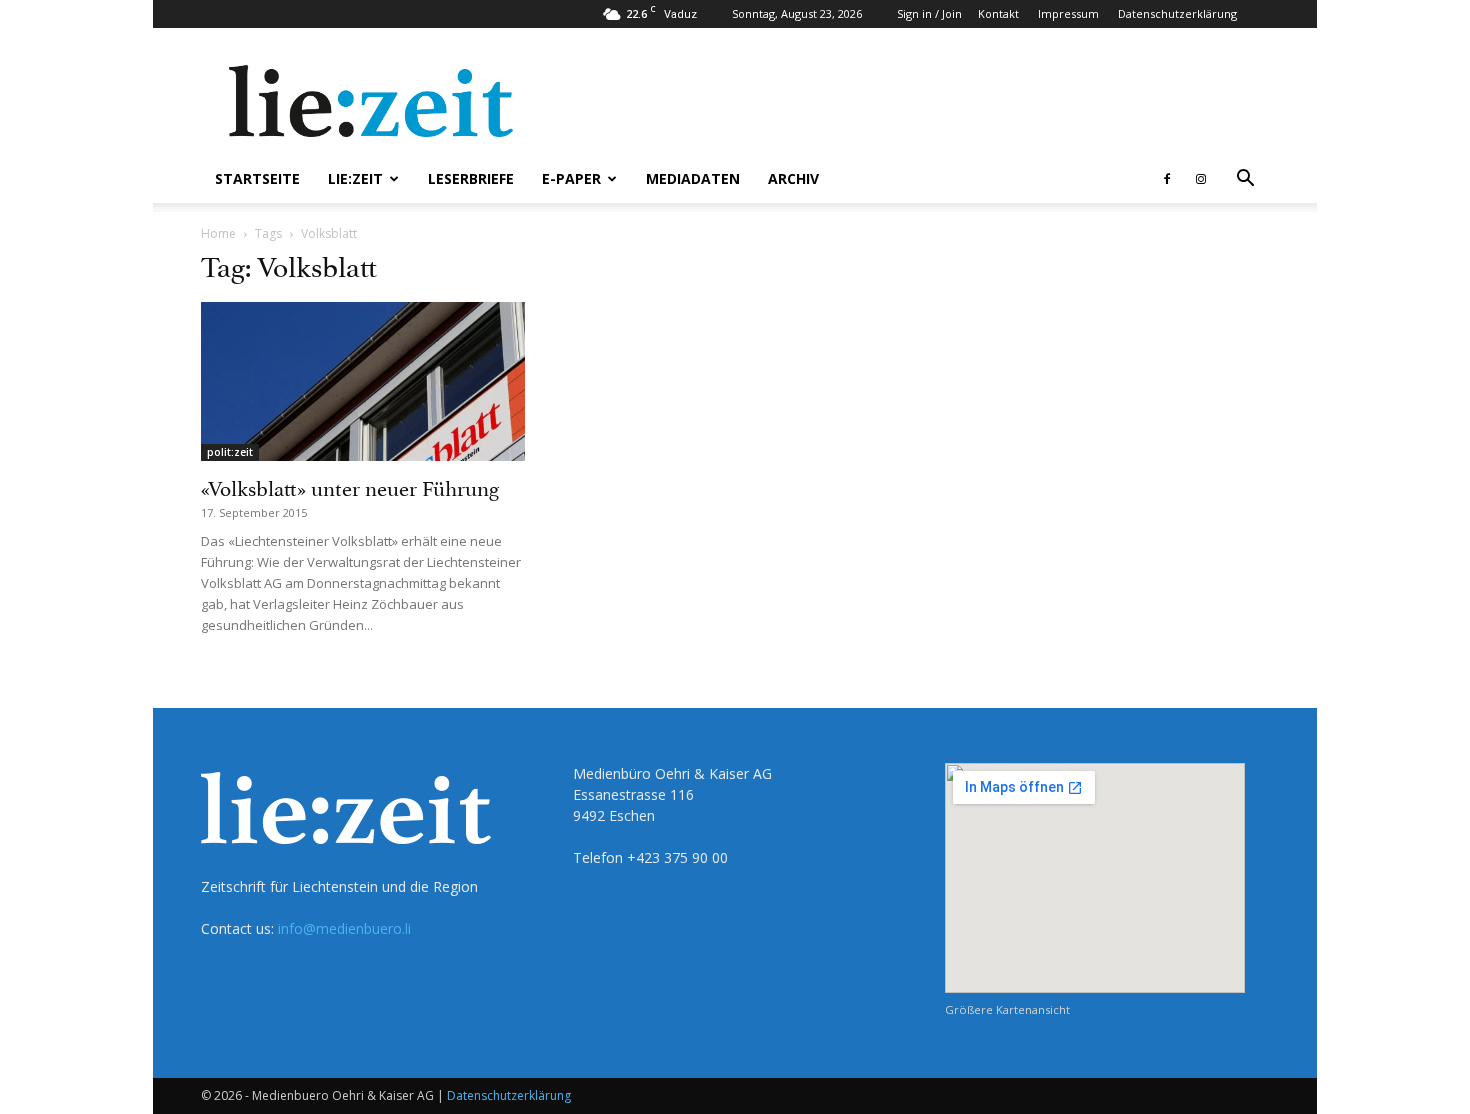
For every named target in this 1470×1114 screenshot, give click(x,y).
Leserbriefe (471, 178)
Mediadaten (693, 178)
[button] (1245, 180)
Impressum (1068, 13)
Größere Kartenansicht (1007, 1009)
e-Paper (571, 178)
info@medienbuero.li (344, 928)
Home (218, 233)
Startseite (257, 178)
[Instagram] (1201, 179)
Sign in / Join (929, 13)
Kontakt (998, 13)
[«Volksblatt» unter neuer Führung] (363, 381)
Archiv (793, 178)
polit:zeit (230, 452)
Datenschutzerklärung (1177, 13)
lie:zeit (355, 178)
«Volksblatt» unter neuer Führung (350, 486)
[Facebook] (1167, 179)
